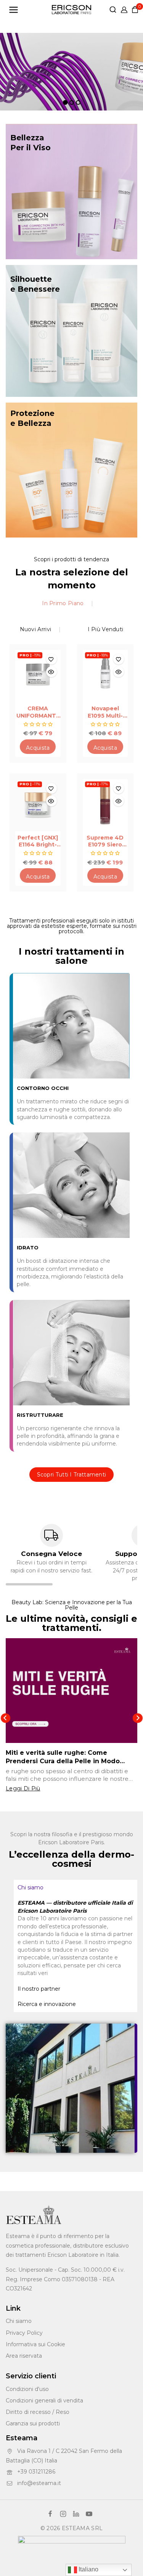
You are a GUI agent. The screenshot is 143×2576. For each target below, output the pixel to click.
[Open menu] (14, 10)
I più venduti (106, 629)
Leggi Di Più (23, 1788)
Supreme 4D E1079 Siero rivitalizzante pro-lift (105, 841)
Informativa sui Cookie (35, 2344)
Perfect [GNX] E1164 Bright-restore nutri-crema (38, 841)
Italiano (88, 2569)
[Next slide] (137, 1718)
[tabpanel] (76, 1938)
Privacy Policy (24, 2333)
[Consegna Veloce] (51, 1535)
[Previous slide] (6, 1718)
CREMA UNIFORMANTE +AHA (38, 712)
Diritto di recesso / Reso (38, 2412)
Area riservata (24, 2356)
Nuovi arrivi (36, 629)
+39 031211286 (36, 2472)
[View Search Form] (113, 10)
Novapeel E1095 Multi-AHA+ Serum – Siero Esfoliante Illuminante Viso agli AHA (105, 712)
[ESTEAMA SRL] (71, 10)
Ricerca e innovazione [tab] (47, 2004)
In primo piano (63, 603)
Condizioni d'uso (27, 2389)
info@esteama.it (39, 2483)
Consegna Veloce (51, 1554)
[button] (38, 747)
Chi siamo (19, 2321)
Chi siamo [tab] (31, 1887)
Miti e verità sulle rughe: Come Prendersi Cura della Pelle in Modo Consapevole (63, 1761)
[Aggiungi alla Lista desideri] (51, 659)
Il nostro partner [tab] (39, 1989)
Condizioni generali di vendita (44, 2401)
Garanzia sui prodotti (33, 2423)
